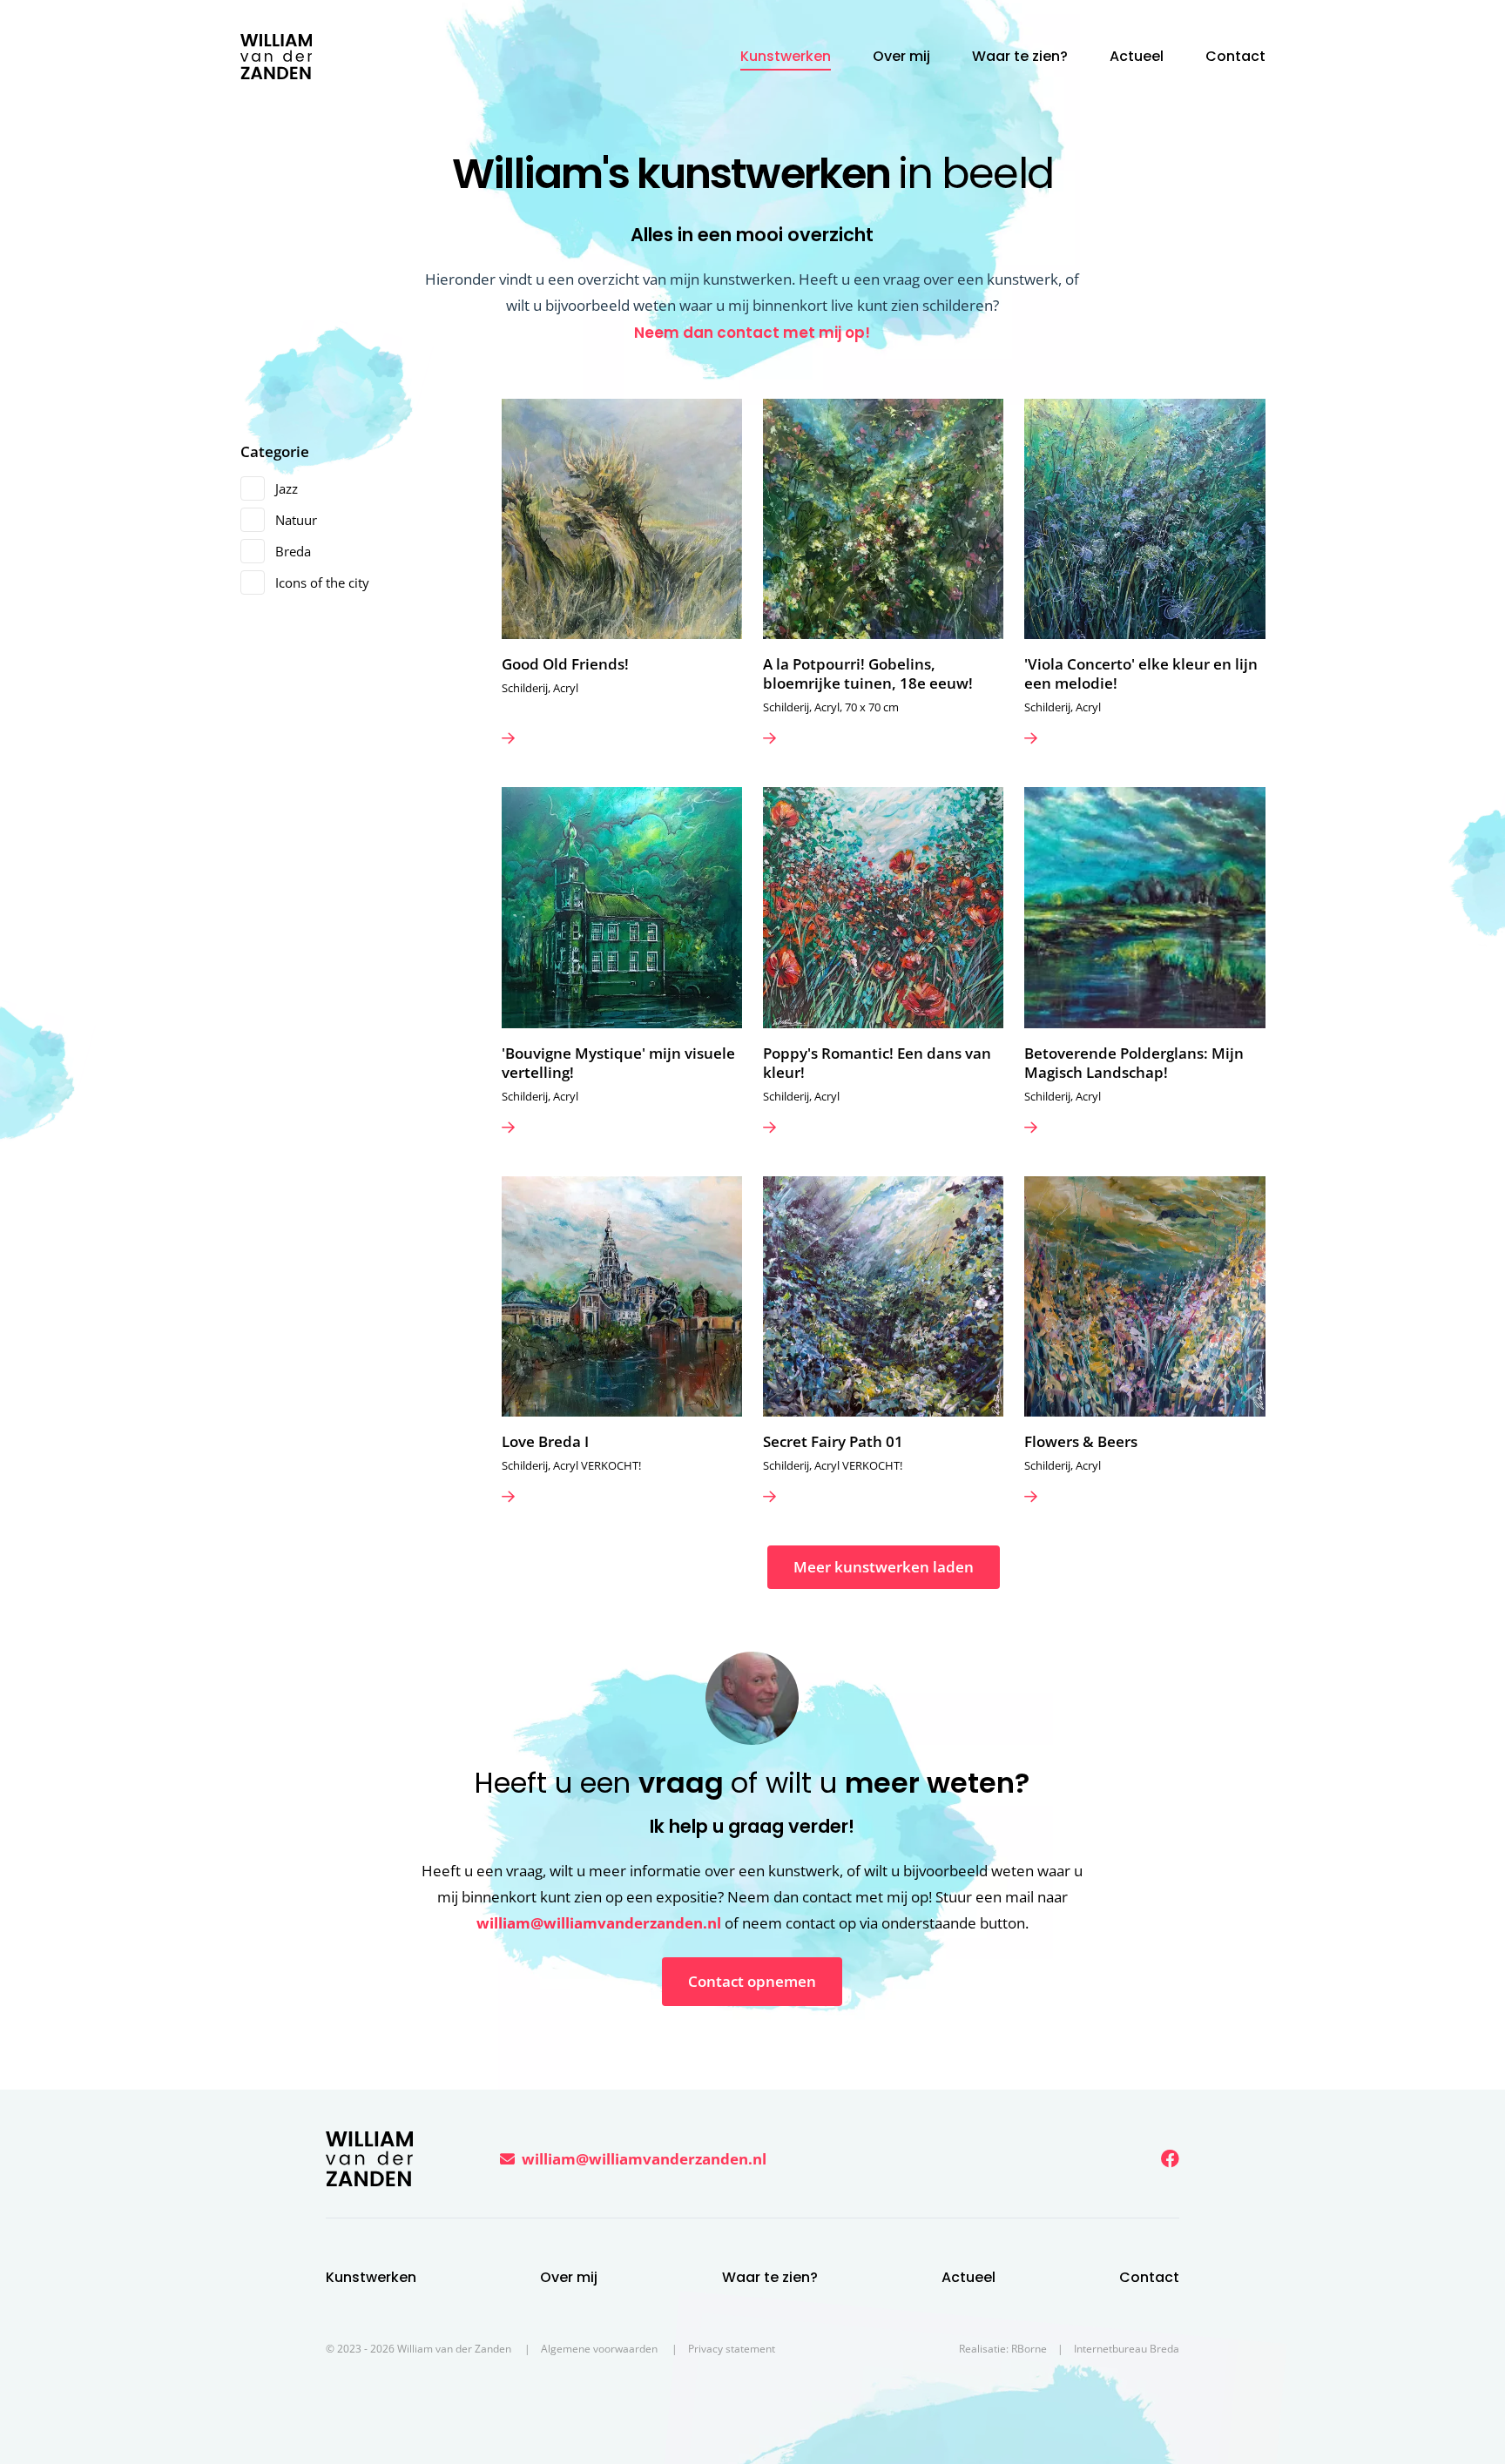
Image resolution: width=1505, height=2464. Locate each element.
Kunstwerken (786, 56)
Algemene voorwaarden (599, 2349)
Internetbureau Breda (1127, 2349)
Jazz (287, 488)
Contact (1235, 56)
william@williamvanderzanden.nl (599, 1923)
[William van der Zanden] (276, 57)
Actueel (1137, 56)
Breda (293, 551)
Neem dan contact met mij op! (752, 333)
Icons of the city (322, 582)
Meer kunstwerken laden (884, 1567)
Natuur (296, 520)
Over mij (901, 56)
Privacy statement (732, 2349)
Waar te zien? (1020, 56)
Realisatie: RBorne (1003, 2349)
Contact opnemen (752, 1981)
